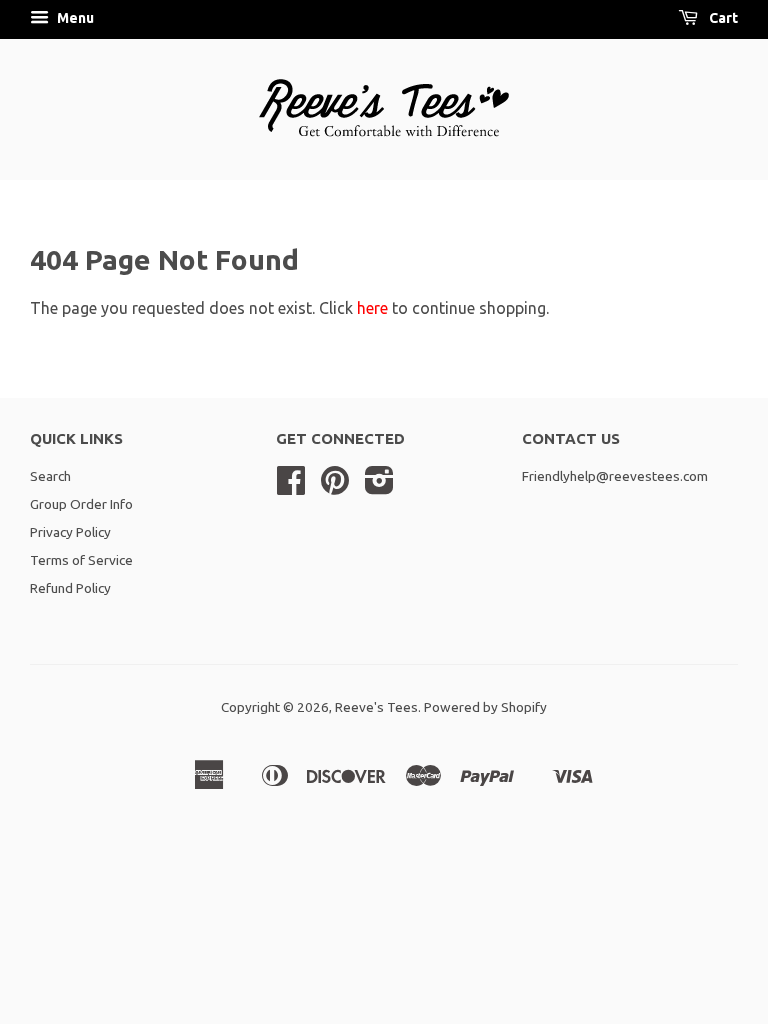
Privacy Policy (70, 532)
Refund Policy (70, 588)
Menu (74, 18)
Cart (722, 18)
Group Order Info (81, 504)
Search (50, 476)
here (372, 308)
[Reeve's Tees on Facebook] (291, 487)
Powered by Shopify (485, 707)
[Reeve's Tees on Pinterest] (335, 487)
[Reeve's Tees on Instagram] (379, 487)
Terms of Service (81, 560)
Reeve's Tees (376, 707)
